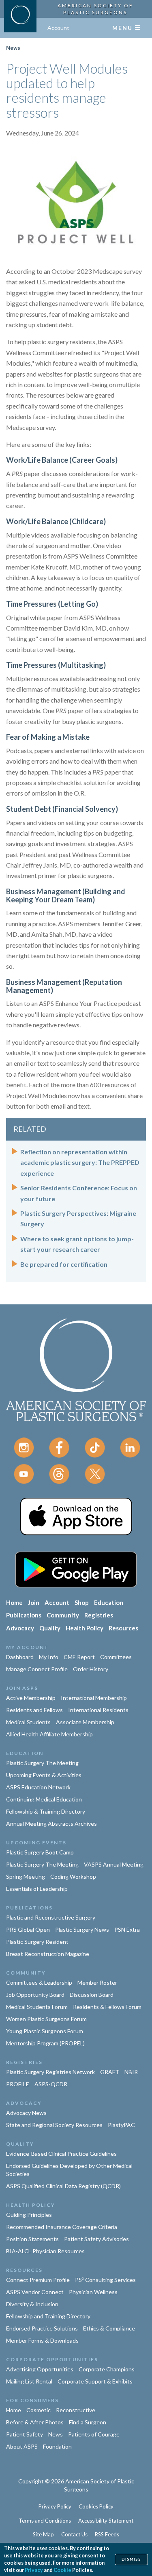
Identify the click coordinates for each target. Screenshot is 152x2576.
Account (58, 28)
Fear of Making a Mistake (48, 737)
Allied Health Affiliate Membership (49, 1734)
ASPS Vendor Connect (35, 2292)
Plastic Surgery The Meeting (42, 1763)
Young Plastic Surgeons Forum (45, 2031)
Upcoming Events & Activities (44, 1775)
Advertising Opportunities (40, 2369)
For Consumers (32, 2400)
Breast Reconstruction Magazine (48, 1954)
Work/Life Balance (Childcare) (56, 521)
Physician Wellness (93, 2292)
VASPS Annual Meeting (114, 1864)
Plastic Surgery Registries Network (50, 2072)
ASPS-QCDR (51, 2084)
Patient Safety (25, 2434)
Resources (123, 1628)
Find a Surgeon (88, 2422)
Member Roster (97, 1982)
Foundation (57, 2446)
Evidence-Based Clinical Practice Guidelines (61, 2154)
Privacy (34, 2570)
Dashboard (20, 1657)
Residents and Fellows (34, 1710)
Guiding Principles (29, 2215)
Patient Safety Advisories (96, 2239)
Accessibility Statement (106, 2521)
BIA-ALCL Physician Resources (45, 2251)
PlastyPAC (121, 2125)
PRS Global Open (28, 1929)
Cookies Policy (96, 2506)
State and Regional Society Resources (54, 2125)
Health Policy (85, 1628)
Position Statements (32, 2239)
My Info (49, 1657)
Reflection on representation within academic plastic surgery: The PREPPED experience (80, 1162)
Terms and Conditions (45, 2521)
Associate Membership (85, 1722)
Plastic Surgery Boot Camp (40, 1852)
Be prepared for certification (64, 1264)
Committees (116, 1657)
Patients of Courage (94, 2434)
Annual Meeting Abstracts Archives (51, 1824)
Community (63, 1615)
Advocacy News (26, 2113)
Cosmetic (39, 2410)
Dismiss (131, 2559)
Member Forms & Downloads (42, 2340)
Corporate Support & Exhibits (95, 2381)
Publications (24, 1615)
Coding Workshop (73, 1876)
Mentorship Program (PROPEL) (45, 2043)
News (13, 48)
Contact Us (74, 2534)
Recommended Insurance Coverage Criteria (62, 2227)
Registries (99, 1615)
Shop (82, 1602)
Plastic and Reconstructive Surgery (51, 1917)
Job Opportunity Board (35, 1995)
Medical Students (28, 1722)
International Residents (98, 1710)
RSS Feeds (107, 2534)
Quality (50, 1628)
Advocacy (20, 1628)
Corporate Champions (107, 2369)
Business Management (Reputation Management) (64, 986)
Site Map (43, 2534)
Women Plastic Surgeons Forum (46, 2019)
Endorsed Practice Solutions (42, 2328)
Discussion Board (92, 1995)
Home (14, 1602)
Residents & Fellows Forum (107, 2007)
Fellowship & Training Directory (46, 1811)
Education (109, 1602)
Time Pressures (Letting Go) (52, 604)
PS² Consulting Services (105, 2280)
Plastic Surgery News (82, 1929)
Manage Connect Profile (37, 1669)
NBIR (131, 2072)
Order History (91, 1669)
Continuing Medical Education (44, 1799)
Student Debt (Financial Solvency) (62, 809)
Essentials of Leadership (37, 1889)
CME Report (79, 1657)
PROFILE (18, 2084)
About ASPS (22, 2446)
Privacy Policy (55, 2506)
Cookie (62, 2570)
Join (34, 1602)
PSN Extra (127, 1929)
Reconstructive (76, 2410)
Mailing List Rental (29, 2381)
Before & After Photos (35, 2422)
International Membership (94, 1698)
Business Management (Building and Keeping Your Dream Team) (66, 895)
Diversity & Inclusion (32, 2304)
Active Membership (31, 1698)
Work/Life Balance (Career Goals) (62, 460)
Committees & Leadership (39, 1982)
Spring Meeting (26, 1876)
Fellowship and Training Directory (48, 2316)
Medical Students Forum (37, 2007)
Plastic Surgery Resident (37, 1942)
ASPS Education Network (38, 1787)
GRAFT (110, 2072)
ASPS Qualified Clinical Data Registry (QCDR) (63, 2186)
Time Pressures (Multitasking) (56, 665)
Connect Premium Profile (38, 2280)
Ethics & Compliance (109, 2328)
